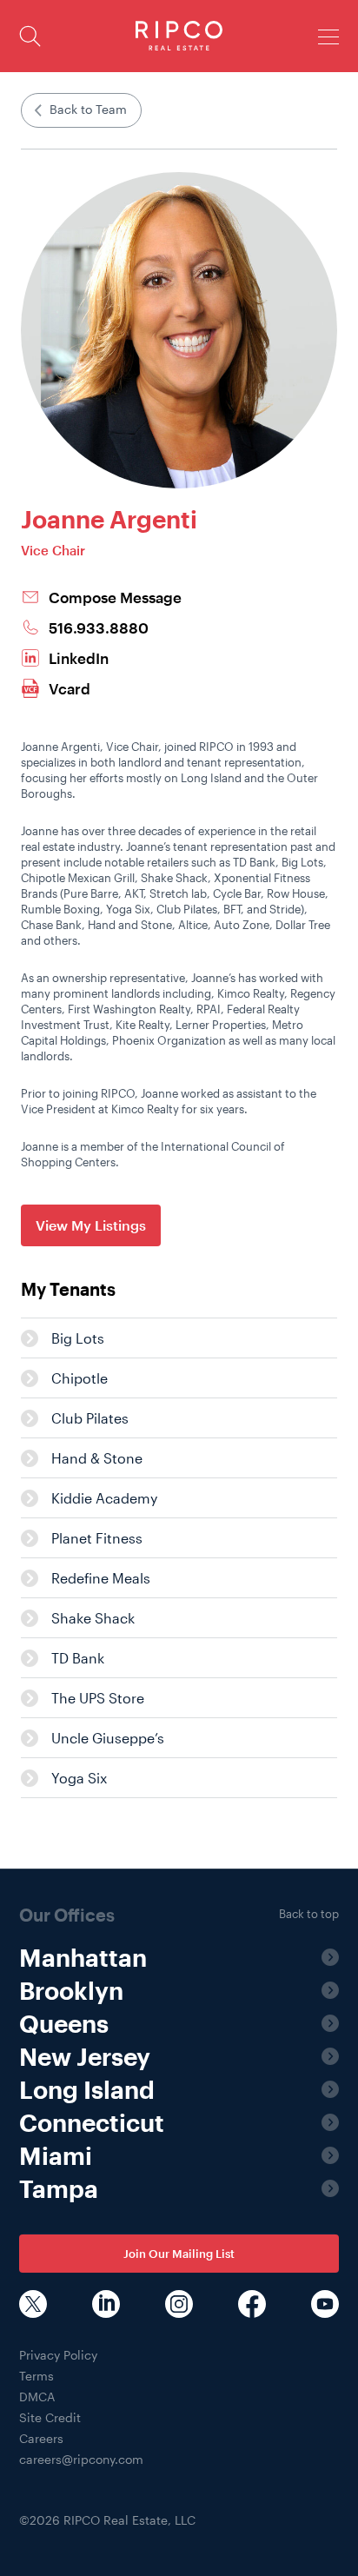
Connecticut (92, 2122)
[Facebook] (252, 2306)
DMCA (37, 2397)
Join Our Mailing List (179, 2254)
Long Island (87, 2089)
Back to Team (88, 109)
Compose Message (115, 598)
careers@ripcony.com (81, 2459)
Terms (36, 2376)
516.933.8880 (99, 628)
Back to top (309, 1914)
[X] (33, 2306)
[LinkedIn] (106, 2306)
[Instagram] (179, 2306)
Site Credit (50, 2417)
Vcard (70, 689)
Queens (64, 2023)
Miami (56, 2155)
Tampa (59, 2188)
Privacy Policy (58, 2355)
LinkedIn (79, 658)
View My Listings (91, 1225)
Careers (41, 2438)
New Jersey (85, 2056)
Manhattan (83, 1957)
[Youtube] (325, 2306)
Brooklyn (71, 1990)
